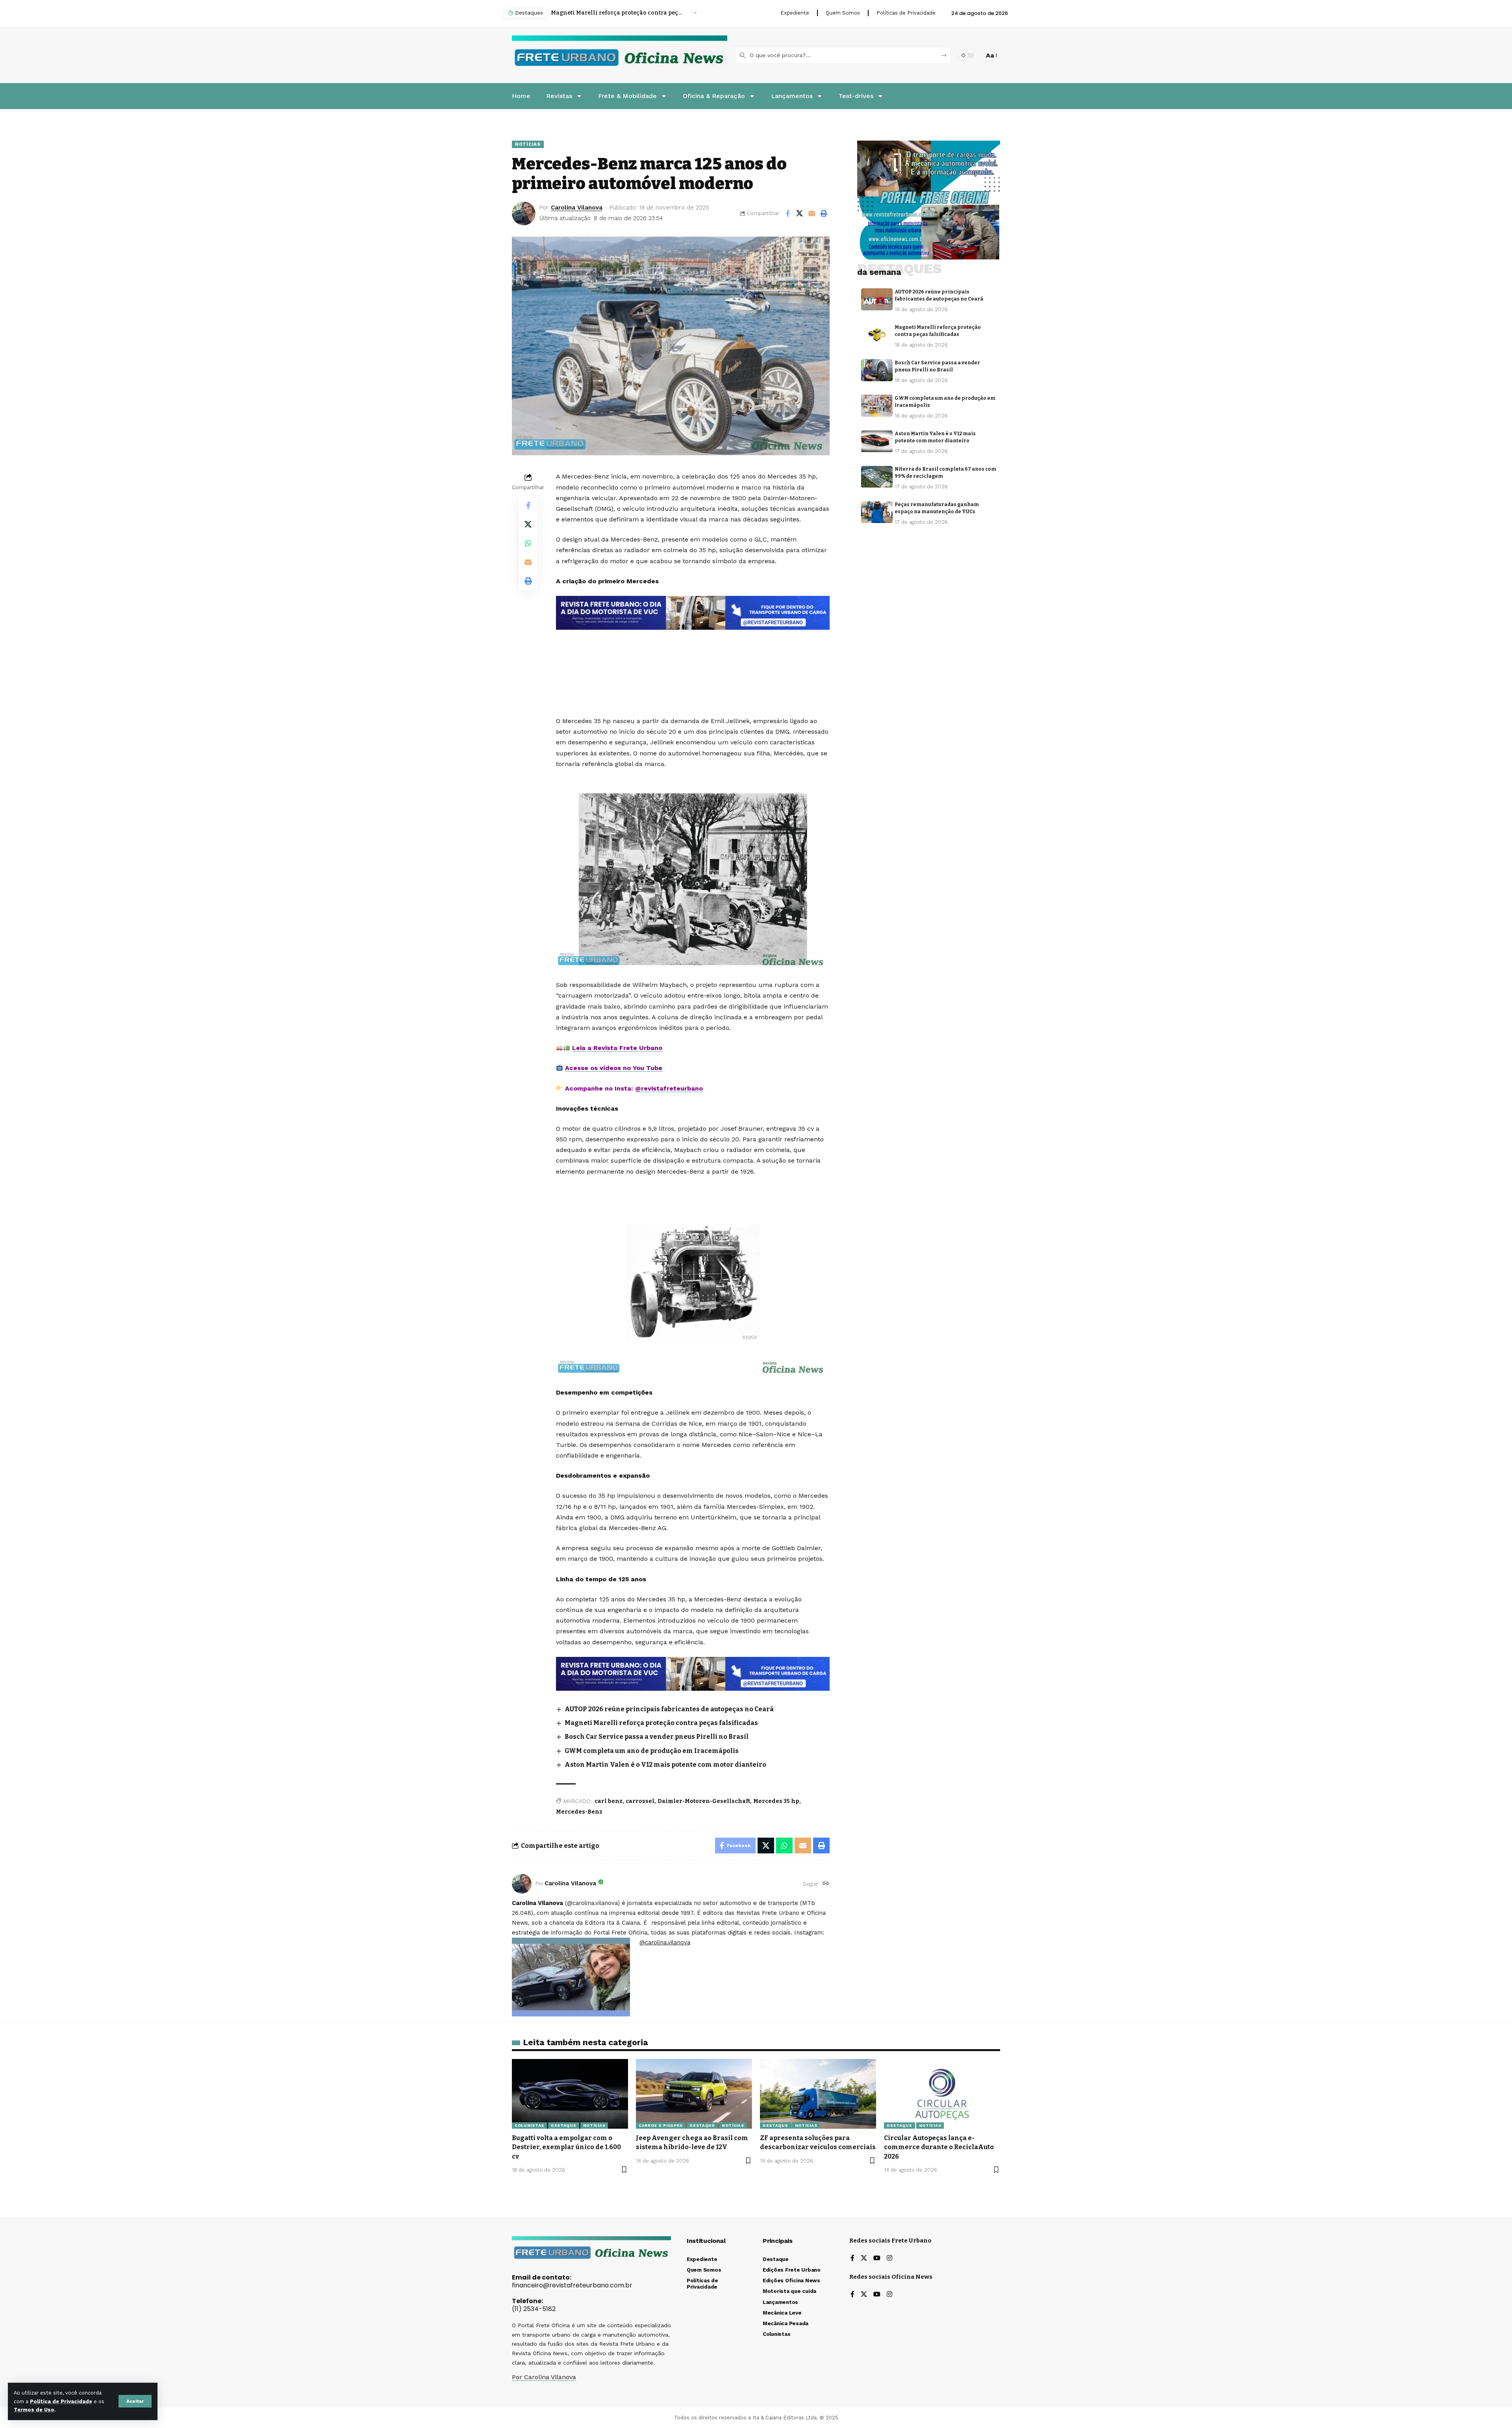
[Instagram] (889, 2258)
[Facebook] (852, 2258)
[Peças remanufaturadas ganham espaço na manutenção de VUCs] (877, 512)
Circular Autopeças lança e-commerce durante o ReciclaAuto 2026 (939, 2147)
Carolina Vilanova (577, 208)
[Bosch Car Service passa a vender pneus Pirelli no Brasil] (877, 370)
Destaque (564, 2125)
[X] (864, 2258)
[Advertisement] (693, 651)
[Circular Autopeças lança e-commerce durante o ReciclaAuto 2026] (942, 2094)
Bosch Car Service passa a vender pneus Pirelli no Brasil (617, 13)
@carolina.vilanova (665, 1942)
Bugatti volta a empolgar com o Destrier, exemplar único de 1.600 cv (566, 2147)
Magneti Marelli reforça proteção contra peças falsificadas (661, 1723)
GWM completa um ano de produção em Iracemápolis (652, 1751)
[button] (135, 2401)
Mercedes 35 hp (776, 1801)
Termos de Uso (34, 2410)
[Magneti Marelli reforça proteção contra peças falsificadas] (877, 335)
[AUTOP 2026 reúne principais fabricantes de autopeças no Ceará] (877, 299)
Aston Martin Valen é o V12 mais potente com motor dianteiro (665, 1765)
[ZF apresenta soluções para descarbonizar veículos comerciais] (818, 2094)
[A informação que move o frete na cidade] (693, 1673)
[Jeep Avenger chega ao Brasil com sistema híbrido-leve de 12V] (694, 2094)
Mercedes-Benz (579, 1812)
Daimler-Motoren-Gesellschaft (704, 1801)
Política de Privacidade (61, 2401)
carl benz (609, 1801)
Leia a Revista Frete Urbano (617, 1048)
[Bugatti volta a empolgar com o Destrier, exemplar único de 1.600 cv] (570, 2094)
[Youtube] (877, 2258)
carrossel (640, 1801)
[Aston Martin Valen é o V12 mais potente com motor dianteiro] (877, 441)
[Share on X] (800, 213)
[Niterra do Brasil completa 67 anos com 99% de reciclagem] (877, 477)
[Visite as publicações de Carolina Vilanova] (522, 1884)
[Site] (826, 1884)
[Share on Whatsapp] (528, 543)
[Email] (812, 213)
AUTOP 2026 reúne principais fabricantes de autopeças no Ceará (669, 1709)
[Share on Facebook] (787, 213)
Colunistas (529, 2125)
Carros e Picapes (661, 2125)
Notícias (528, 144)
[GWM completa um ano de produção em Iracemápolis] (877, 406)
